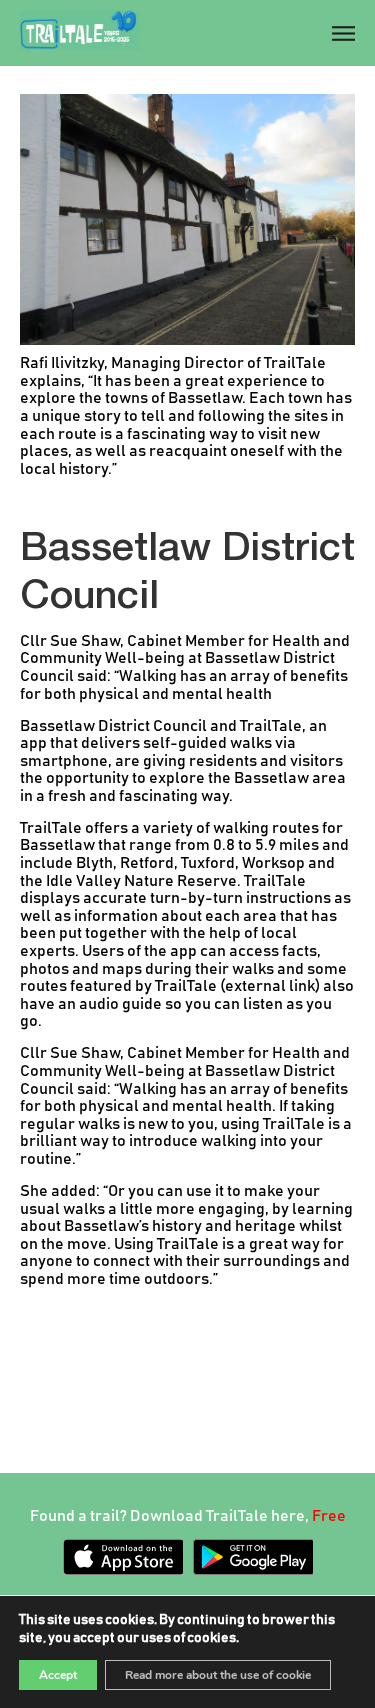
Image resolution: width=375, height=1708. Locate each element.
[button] (339, 34)
